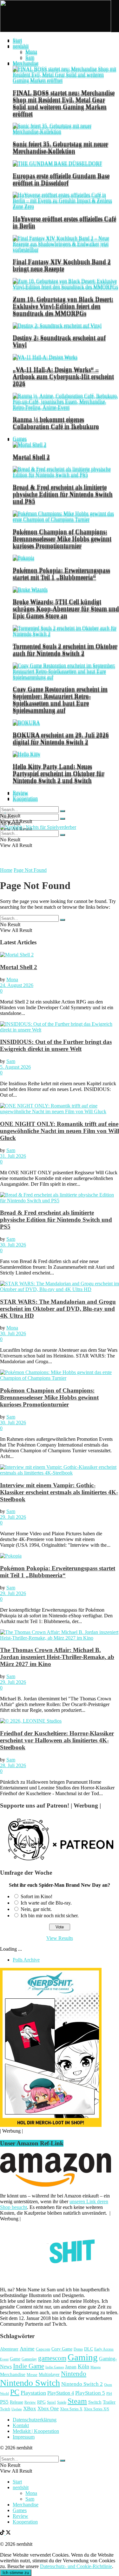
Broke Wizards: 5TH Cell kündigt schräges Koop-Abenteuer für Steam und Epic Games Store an (66, 608)
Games (20, 438)
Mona (31, 51)
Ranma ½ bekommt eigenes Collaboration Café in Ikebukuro (56, 423)
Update (17, 2409)
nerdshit (21, 46)
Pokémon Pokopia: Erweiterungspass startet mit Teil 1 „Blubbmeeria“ (61, 573)
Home (6, 870)
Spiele (62, 2402)
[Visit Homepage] (56, 30)
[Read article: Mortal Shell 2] (60, 955)
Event (4, 2359)
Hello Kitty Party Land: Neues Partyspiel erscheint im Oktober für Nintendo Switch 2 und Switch (59, 773)
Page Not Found (30, 870)
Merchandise (26, 63)
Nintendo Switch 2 (82, 2384)
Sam (30, 57)
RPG (41, 2402)
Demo (78, 2349)
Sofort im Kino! (36, 1896)
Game (15, 2359)
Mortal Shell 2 (31, 457)
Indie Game (29, 2366)
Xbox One (48, 2409)
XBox (30, 2409)
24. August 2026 (17, 985)
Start (17, 40)
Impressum (24, 2437)
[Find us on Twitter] (8, 2533)
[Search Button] (63, 819)
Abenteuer (9, 2349)
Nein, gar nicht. (36, 1909)
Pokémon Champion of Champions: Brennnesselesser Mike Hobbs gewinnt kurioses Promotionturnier (62, 538)
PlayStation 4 (61, 2393)
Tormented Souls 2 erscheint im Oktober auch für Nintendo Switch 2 (65, 649)
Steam (77, 2401)
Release (17, 2402)
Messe (32, 2375)
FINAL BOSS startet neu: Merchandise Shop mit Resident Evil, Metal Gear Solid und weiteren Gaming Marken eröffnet (64, 103)
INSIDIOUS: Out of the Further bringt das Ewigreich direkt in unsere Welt (56, 1045)
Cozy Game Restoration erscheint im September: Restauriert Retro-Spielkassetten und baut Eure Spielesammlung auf (60, 699)
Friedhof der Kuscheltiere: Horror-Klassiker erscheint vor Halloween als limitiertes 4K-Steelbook (57, 1740)
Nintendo (74, 2374)
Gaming (83, 2357)
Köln (83, 2366)
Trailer (109, 2402)
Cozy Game (62, 2349)
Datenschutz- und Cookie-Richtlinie (76, 2566)
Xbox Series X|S (96, 2409)
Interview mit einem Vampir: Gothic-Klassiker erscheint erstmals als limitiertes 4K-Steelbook (59, 1492)
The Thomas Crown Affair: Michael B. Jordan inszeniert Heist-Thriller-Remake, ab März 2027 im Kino (57, 1657)
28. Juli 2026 (13, 1765)
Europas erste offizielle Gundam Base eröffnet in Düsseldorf (61, 179)
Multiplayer (49, 2374)
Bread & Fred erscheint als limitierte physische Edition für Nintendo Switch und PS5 (63, 494)
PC (15, 2392)
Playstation (33, 2393)
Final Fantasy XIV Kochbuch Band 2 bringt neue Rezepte (62, 265)
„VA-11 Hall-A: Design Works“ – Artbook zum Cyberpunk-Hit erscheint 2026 (63, 376)
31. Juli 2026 (13, 1156)
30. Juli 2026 (13, 1245)
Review (20, 792)
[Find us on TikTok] (3, 2533)
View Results (60, 1938)
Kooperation (25, 798)
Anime (27, 2349)
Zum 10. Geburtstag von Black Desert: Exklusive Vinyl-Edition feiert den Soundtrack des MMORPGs (63, 306)
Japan (71, 2367)
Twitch (5, 2409)
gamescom (52, 2358)
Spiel (51, 2402)
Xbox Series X (71, 2409)
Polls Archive (26, 1960)
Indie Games (55, 2367)
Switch (95, 2402)
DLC (89, 2349)
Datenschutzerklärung (35, 2420)
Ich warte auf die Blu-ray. (46, 1903)
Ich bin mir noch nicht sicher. (50, 1916)
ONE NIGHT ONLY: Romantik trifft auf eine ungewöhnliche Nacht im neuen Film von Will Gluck (60, 1131)
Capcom (43, 2349)
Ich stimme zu (16, 2573)
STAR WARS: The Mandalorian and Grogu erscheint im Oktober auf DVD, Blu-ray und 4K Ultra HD (58, 1309)
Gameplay (29, 2359)
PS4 (109, 2393)
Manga (96, 2367)
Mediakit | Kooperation (36, 2431)
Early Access (104, 2349)
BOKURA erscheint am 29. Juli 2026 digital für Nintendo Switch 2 (61, 738)
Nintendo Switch (30, 2383)
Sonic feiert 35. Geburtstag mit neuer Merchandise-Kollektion (60, 147)
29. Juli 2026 (13, 1517)
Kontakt (21, 2425)
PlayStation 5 (90, 2393)
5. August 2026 (15, 1067)
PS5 (4, 2402)
